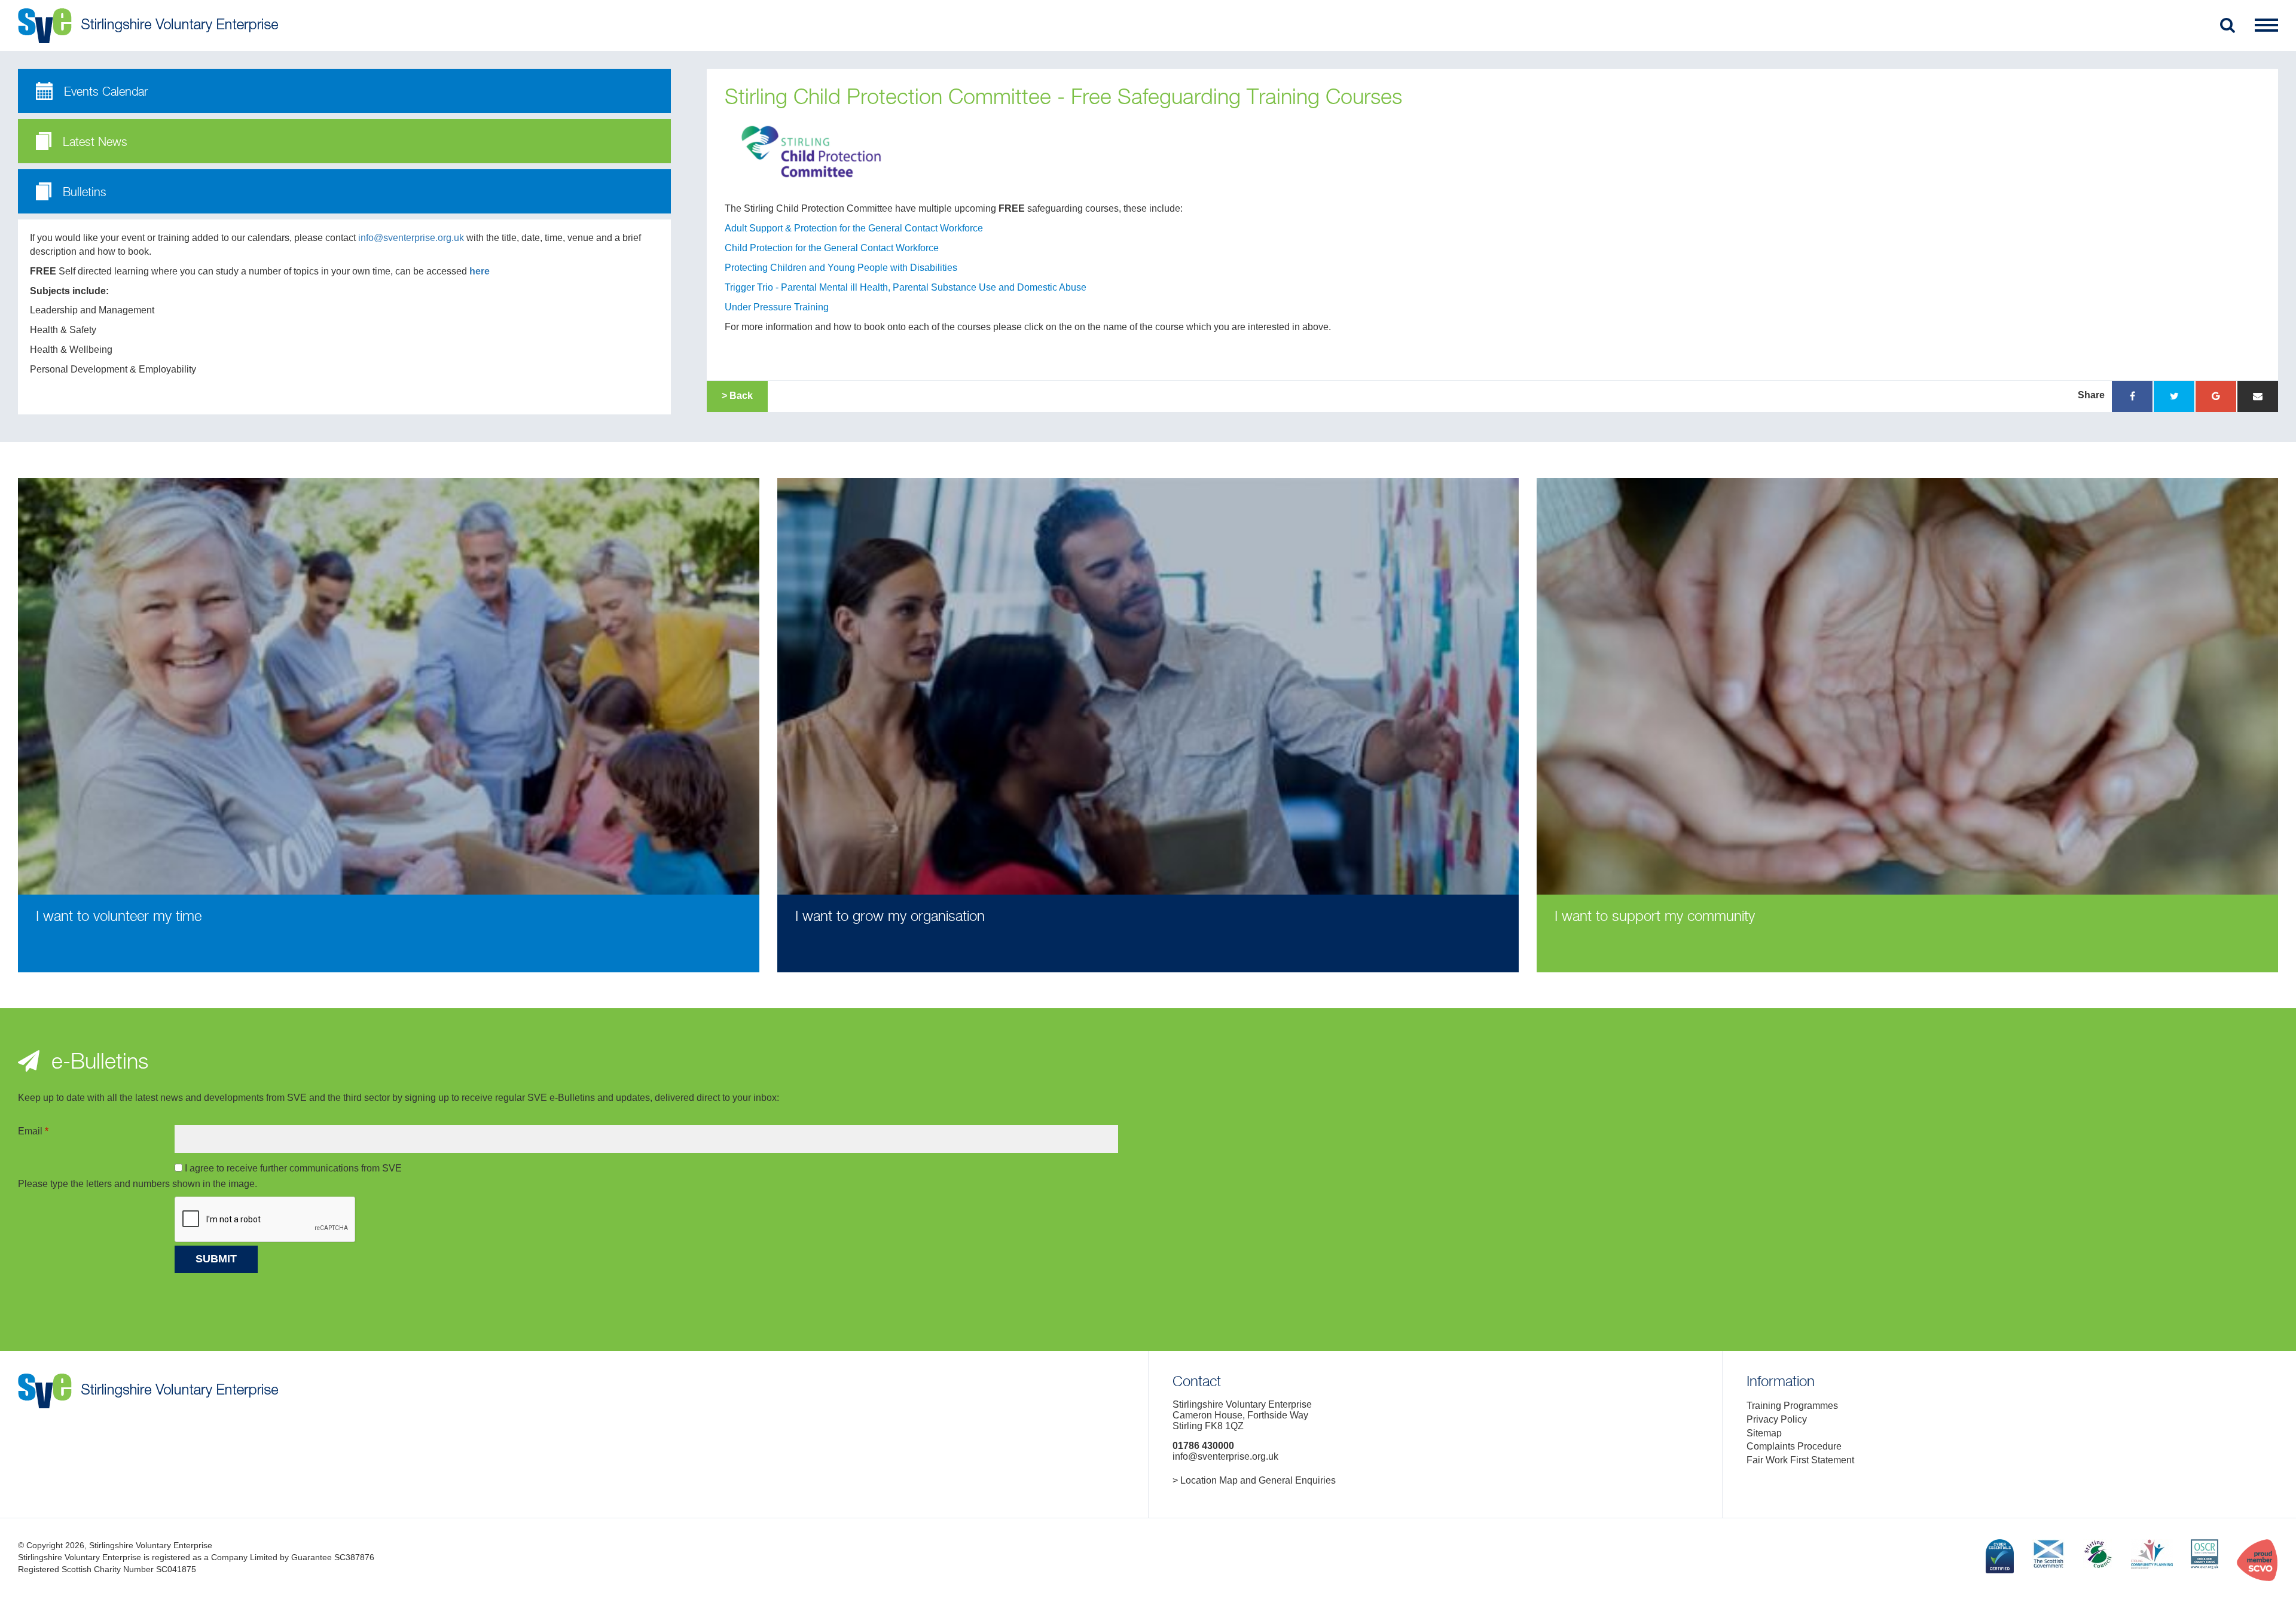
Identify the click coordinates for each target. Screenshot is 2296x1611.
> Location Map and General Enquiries (1254, 1480)
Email (33, 1131)
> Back (737, 396)
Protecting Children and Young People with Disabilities (841, 268)
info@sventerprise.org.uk (411, 238)
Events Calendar (104, 92)
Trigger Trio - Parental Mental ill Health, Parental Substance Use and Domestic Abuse (906, 287)
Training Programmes (1792, 1406)
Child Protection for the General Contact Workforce (832, 248)
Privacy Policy (1777, 1419)
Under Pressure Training (777, 307)
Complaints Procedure (1794, 1446)
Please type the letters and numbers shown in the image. (138, 1184)
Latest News (93, 143)
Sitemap (1764, 1433)
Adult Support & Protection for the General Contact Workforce (854, 228)
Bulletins (83, 193)
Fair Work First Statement (1800, 1460)
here (480, 271)
